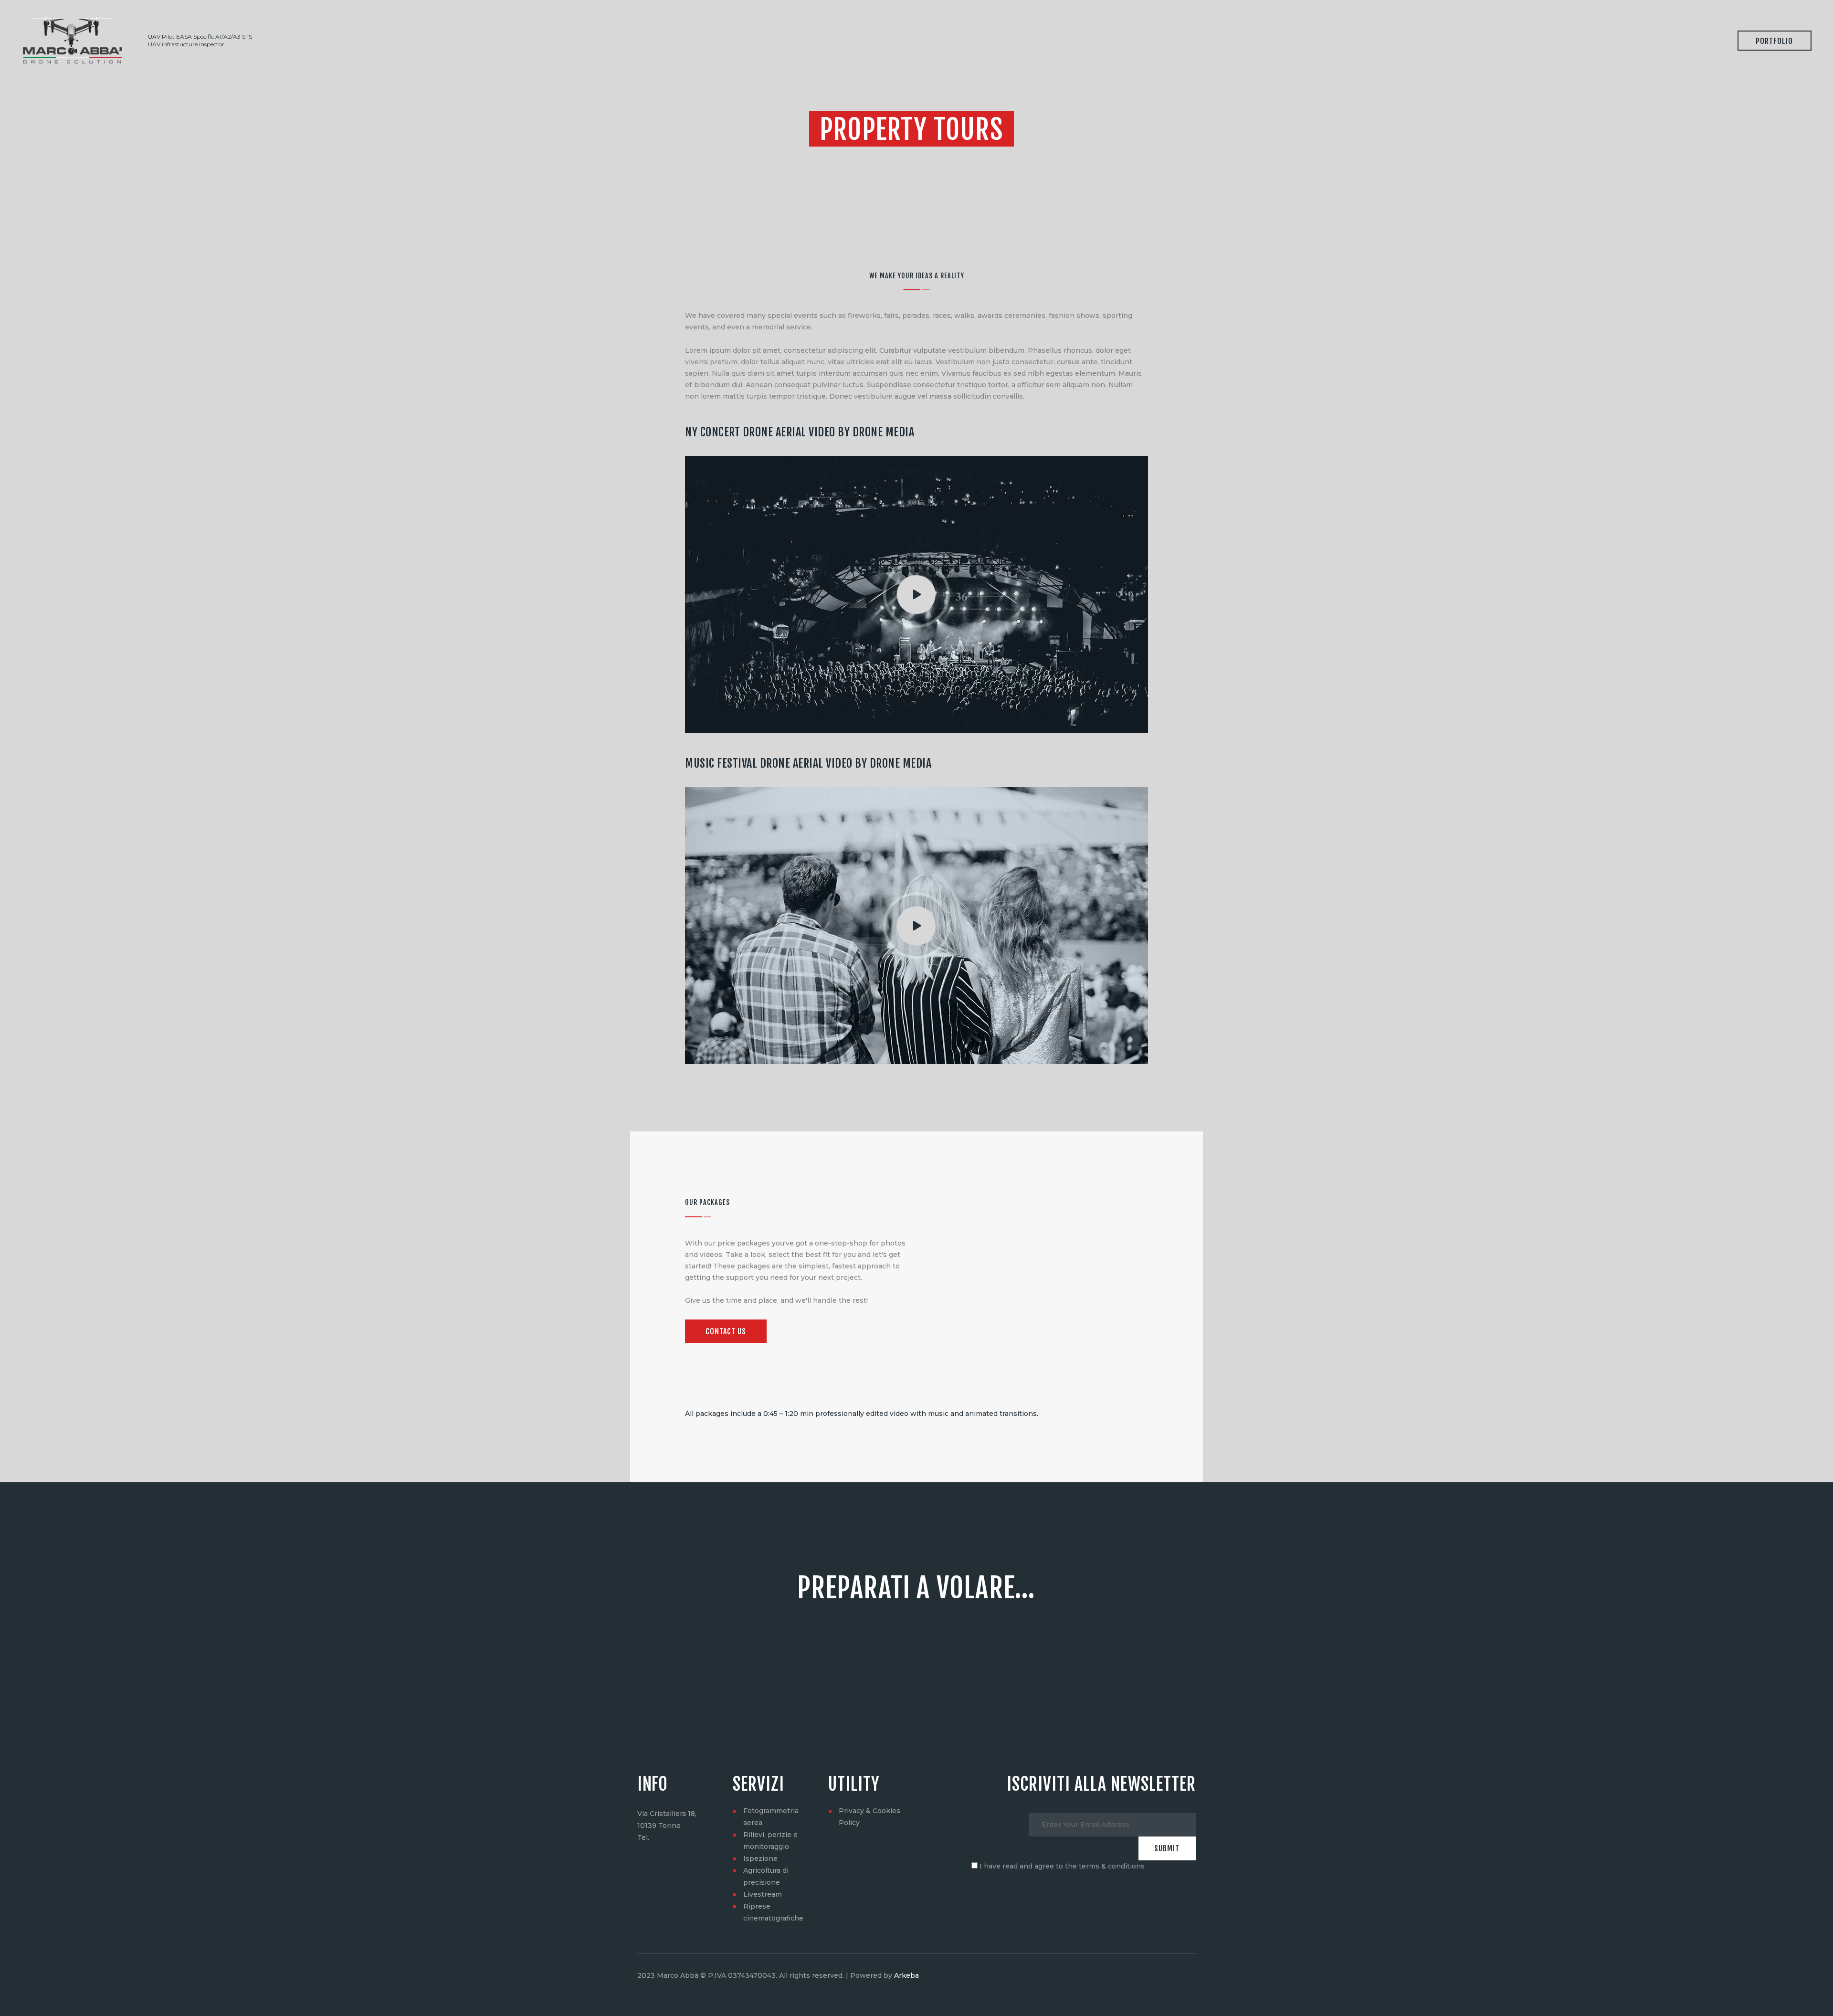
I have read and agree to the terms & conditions (1062, 1866)
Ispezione (760, 1858)
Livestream (763, 1894)
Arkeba (906, 1975)
